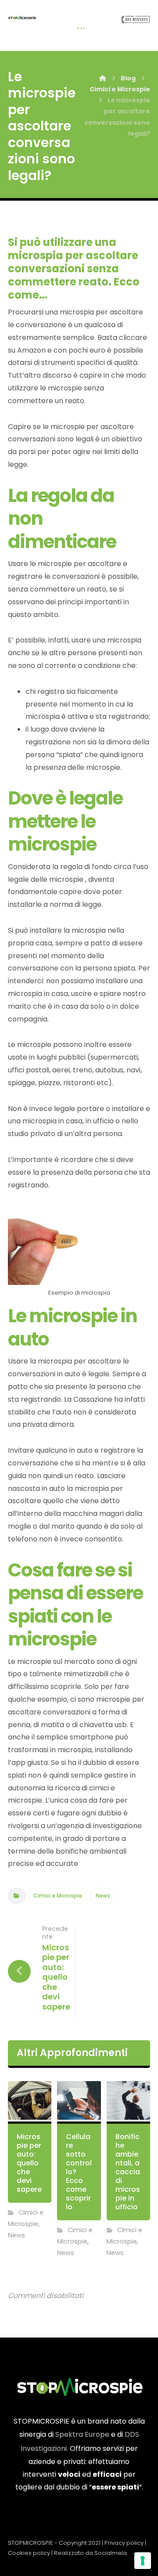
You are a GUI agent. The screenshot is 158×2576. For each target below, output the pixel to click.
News (103, 1896)
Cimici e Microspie (58, 1896)
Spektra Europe (82, 2434)
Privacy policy (124, 2543)
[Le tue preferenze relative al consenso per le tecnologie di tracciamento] (143, 2561)
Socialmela (111, 2553)
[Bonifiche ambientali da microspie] (22, 18)
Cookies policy (29, 2553)
